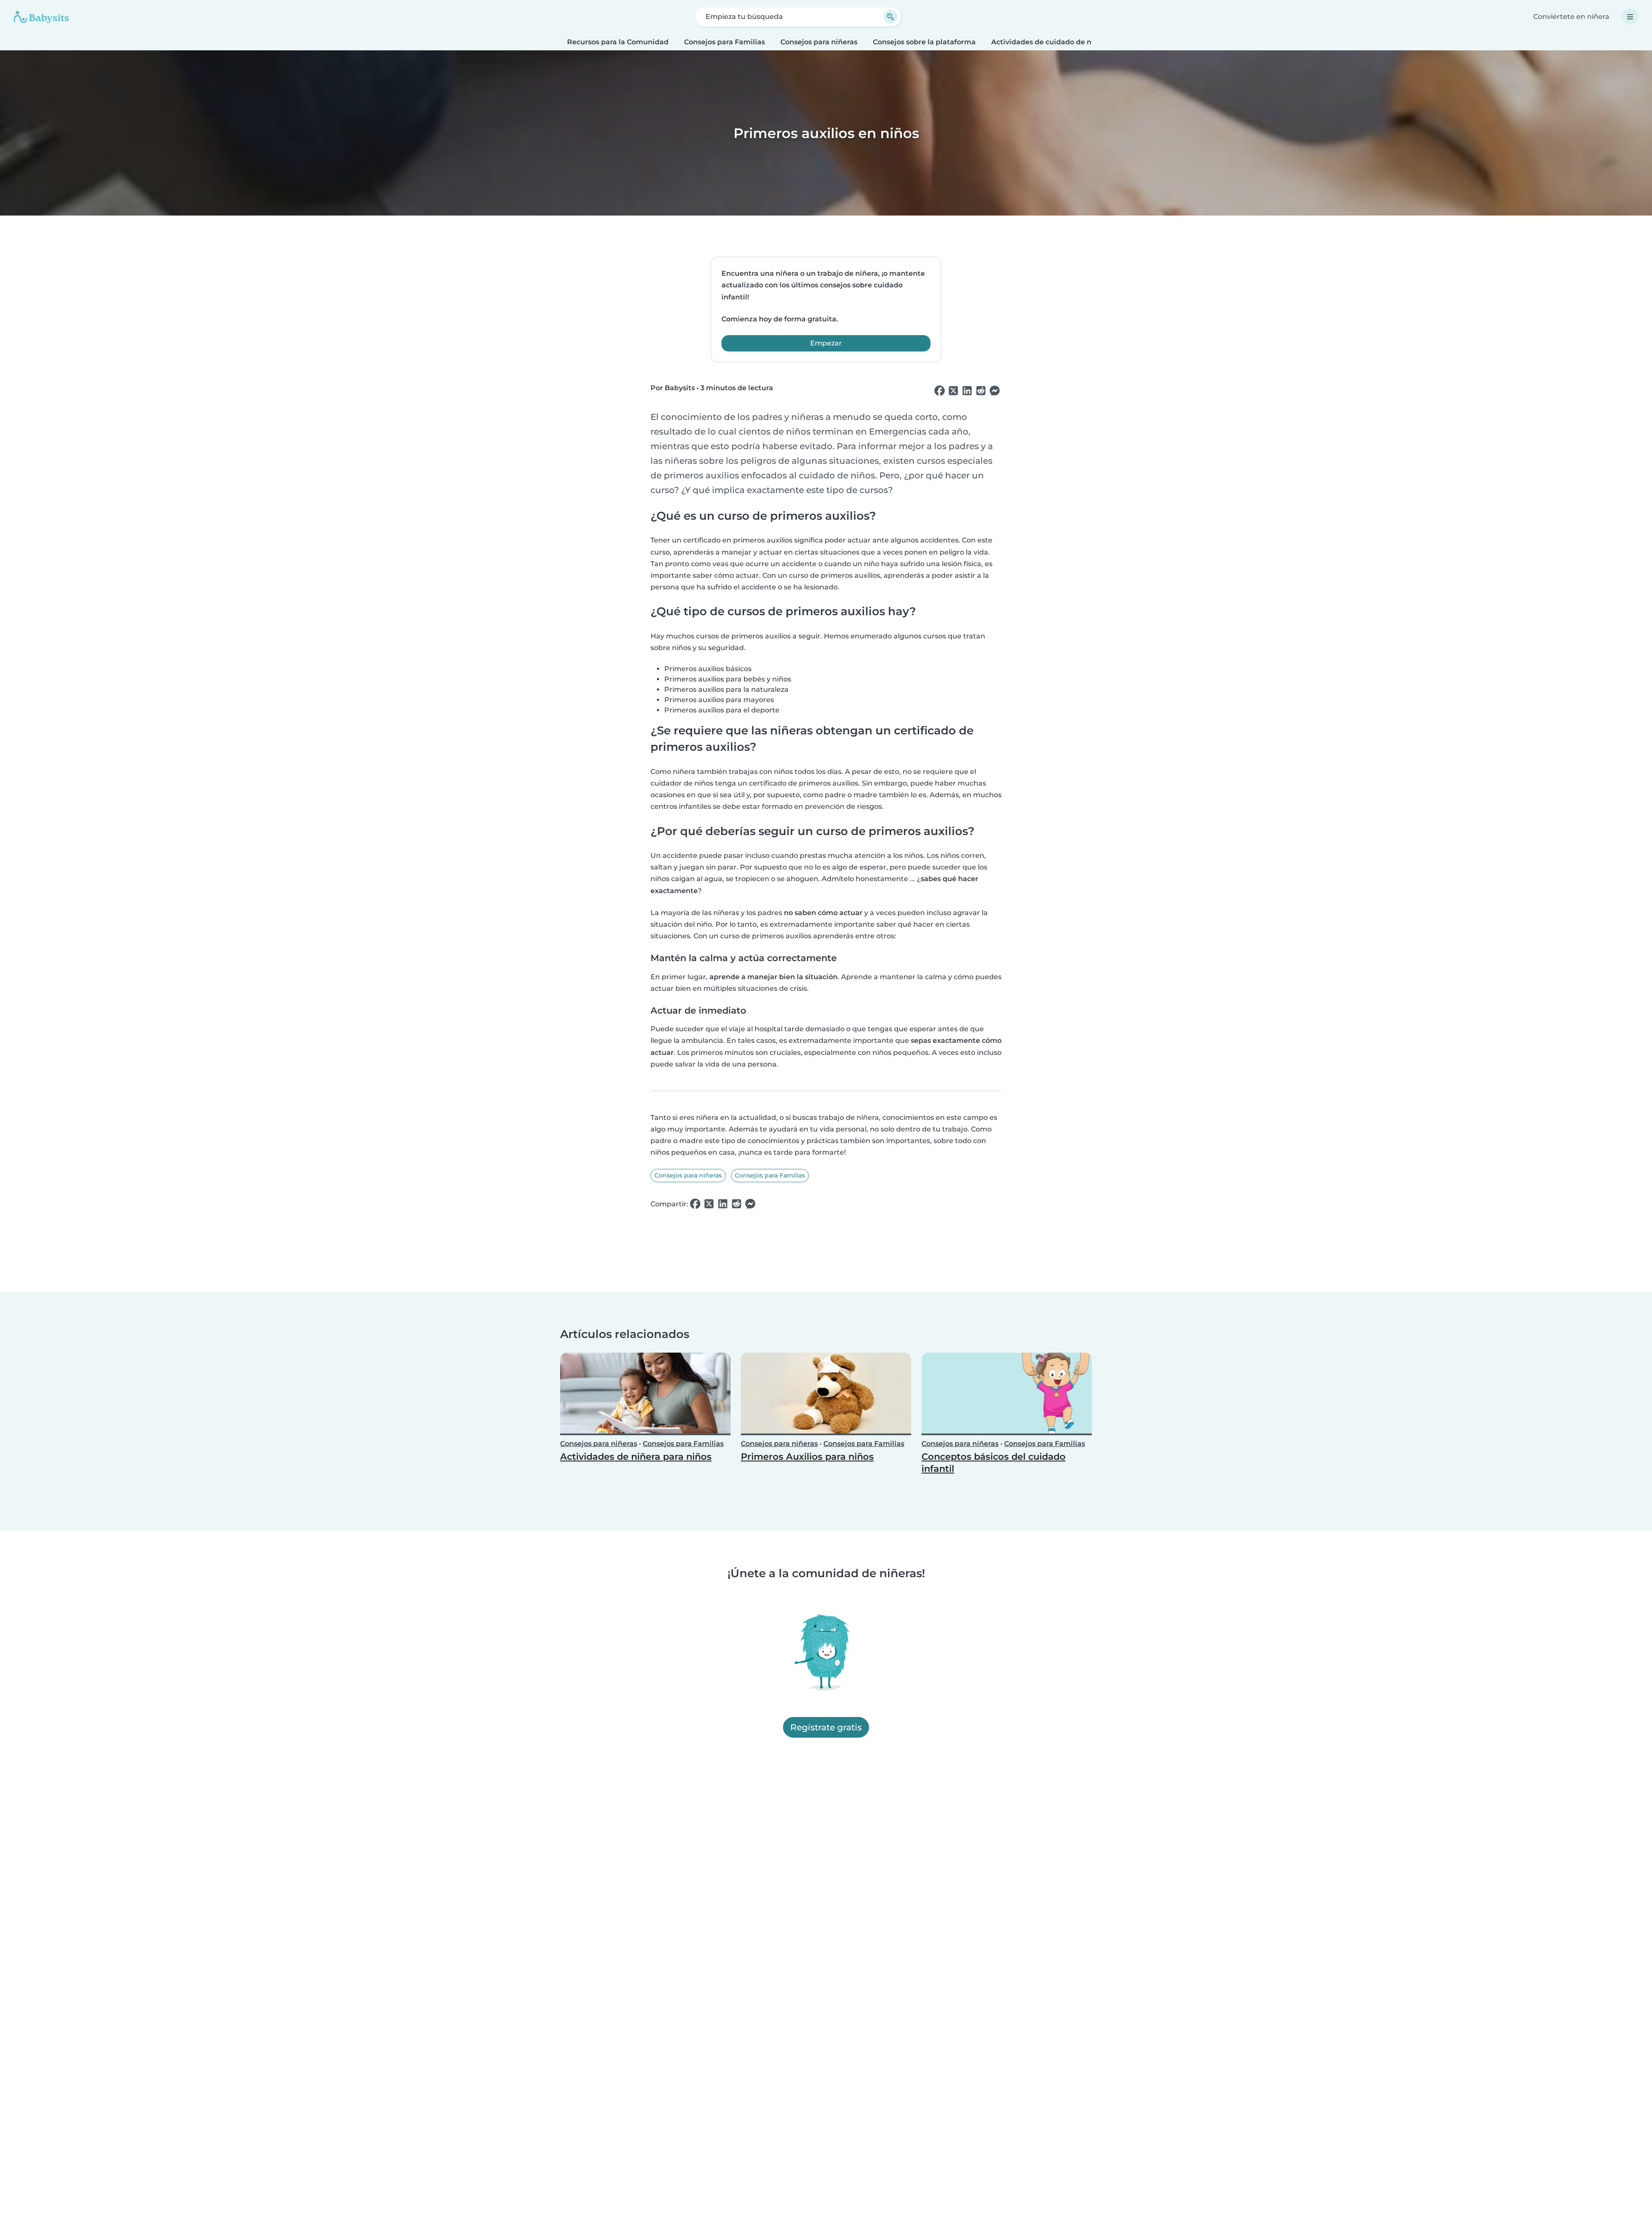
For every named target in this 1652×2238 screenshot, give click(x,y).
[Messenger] (995, 391)
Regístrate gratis (826, 1728)
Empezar (826, 343)
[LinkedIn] (967, 391)
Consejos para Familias (724, 42)
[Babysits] (41, 17)
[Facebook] (940, 391)
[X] (953, 391)
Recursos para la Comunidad (618, 42)
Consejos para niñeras (819, 42)
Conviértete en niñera (1571, 17)
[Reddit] (981, 391)
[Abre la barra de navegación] (1630, 17)
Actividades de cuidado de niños (1049, 42)
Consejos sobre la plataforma (924, 42)
